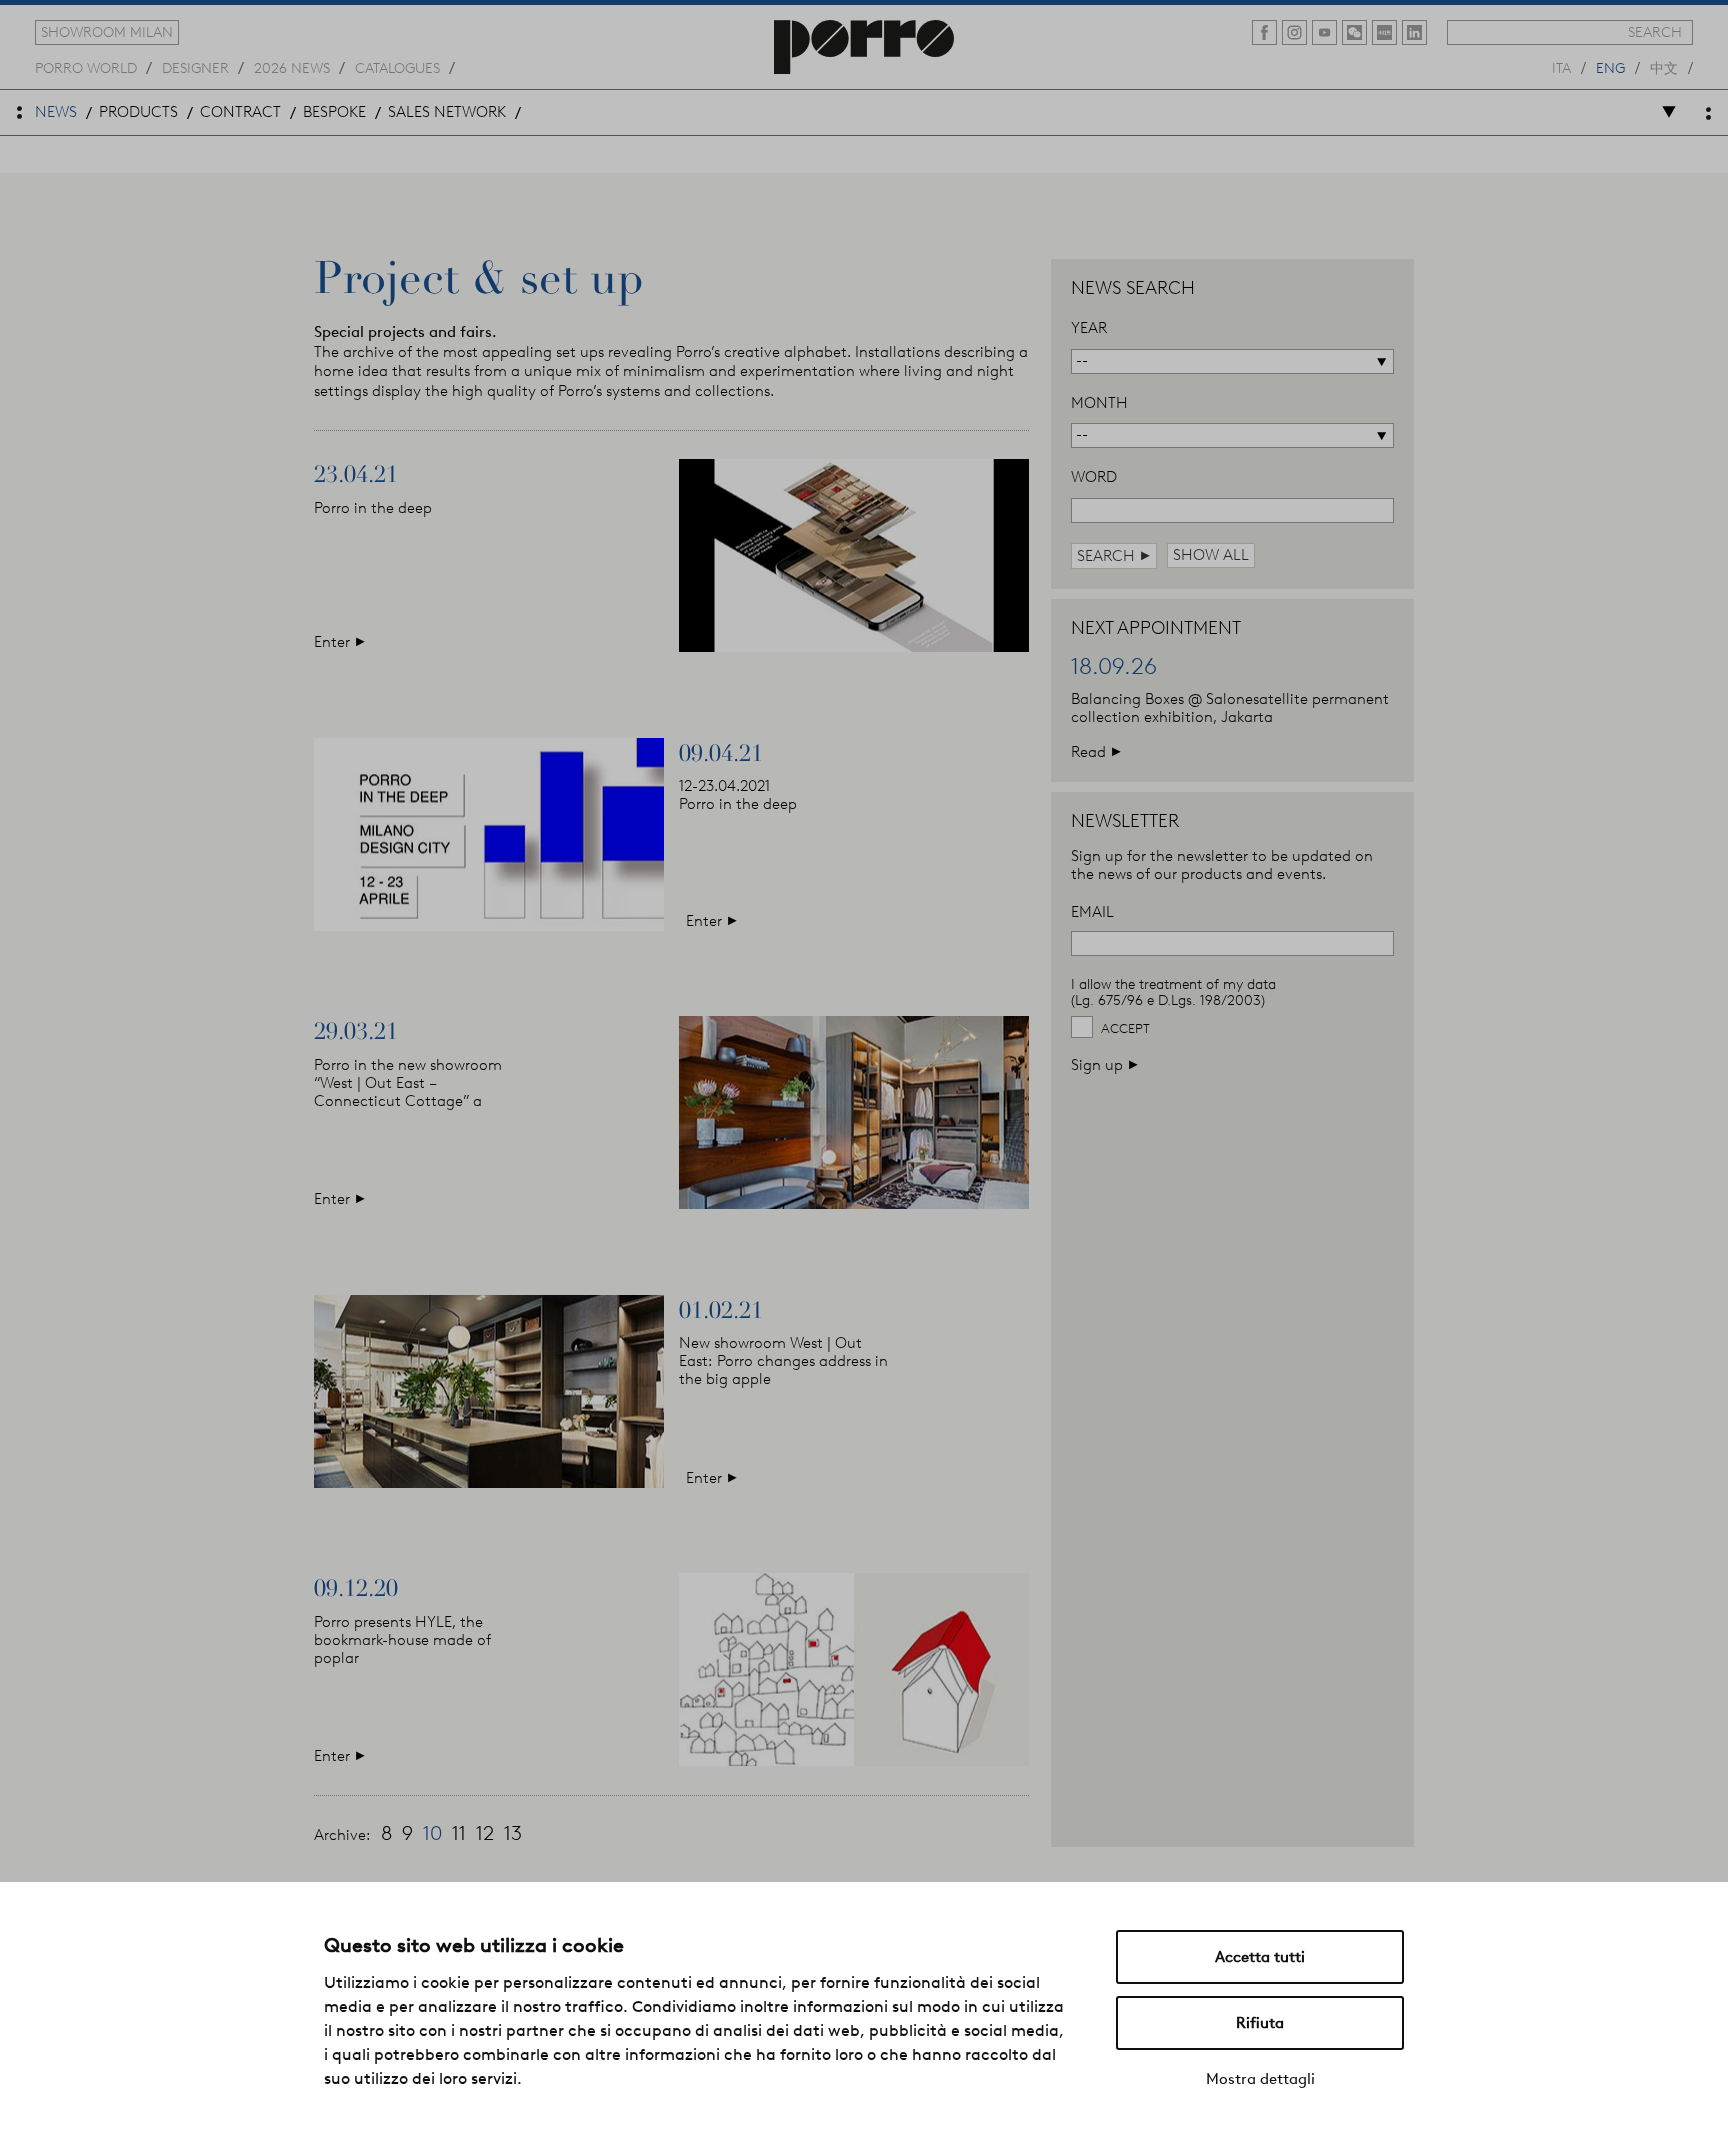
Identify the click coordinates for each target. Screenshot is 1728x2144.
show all (1211, 555)
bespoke (334, 112)
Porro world (86, 67)
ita (1561, 67)
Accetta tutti (1260, 1957)
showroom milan (107, 32)
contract (240, 112)
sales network (447, 112)
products (138, 112)
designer (195, 67)
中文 (1664, 67)
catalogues (397, 67)
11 (459, 1833)
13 (513, 1833)
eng (1610, 67)
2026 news (292, 67)
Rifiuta (1260, 2023)
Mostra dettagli (1260, 2079)
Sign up (1105, 1064)
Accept (1125, 1028)
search (1655, 32)
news (56, 112)
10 (432, 1833)
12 (485, 1833)
